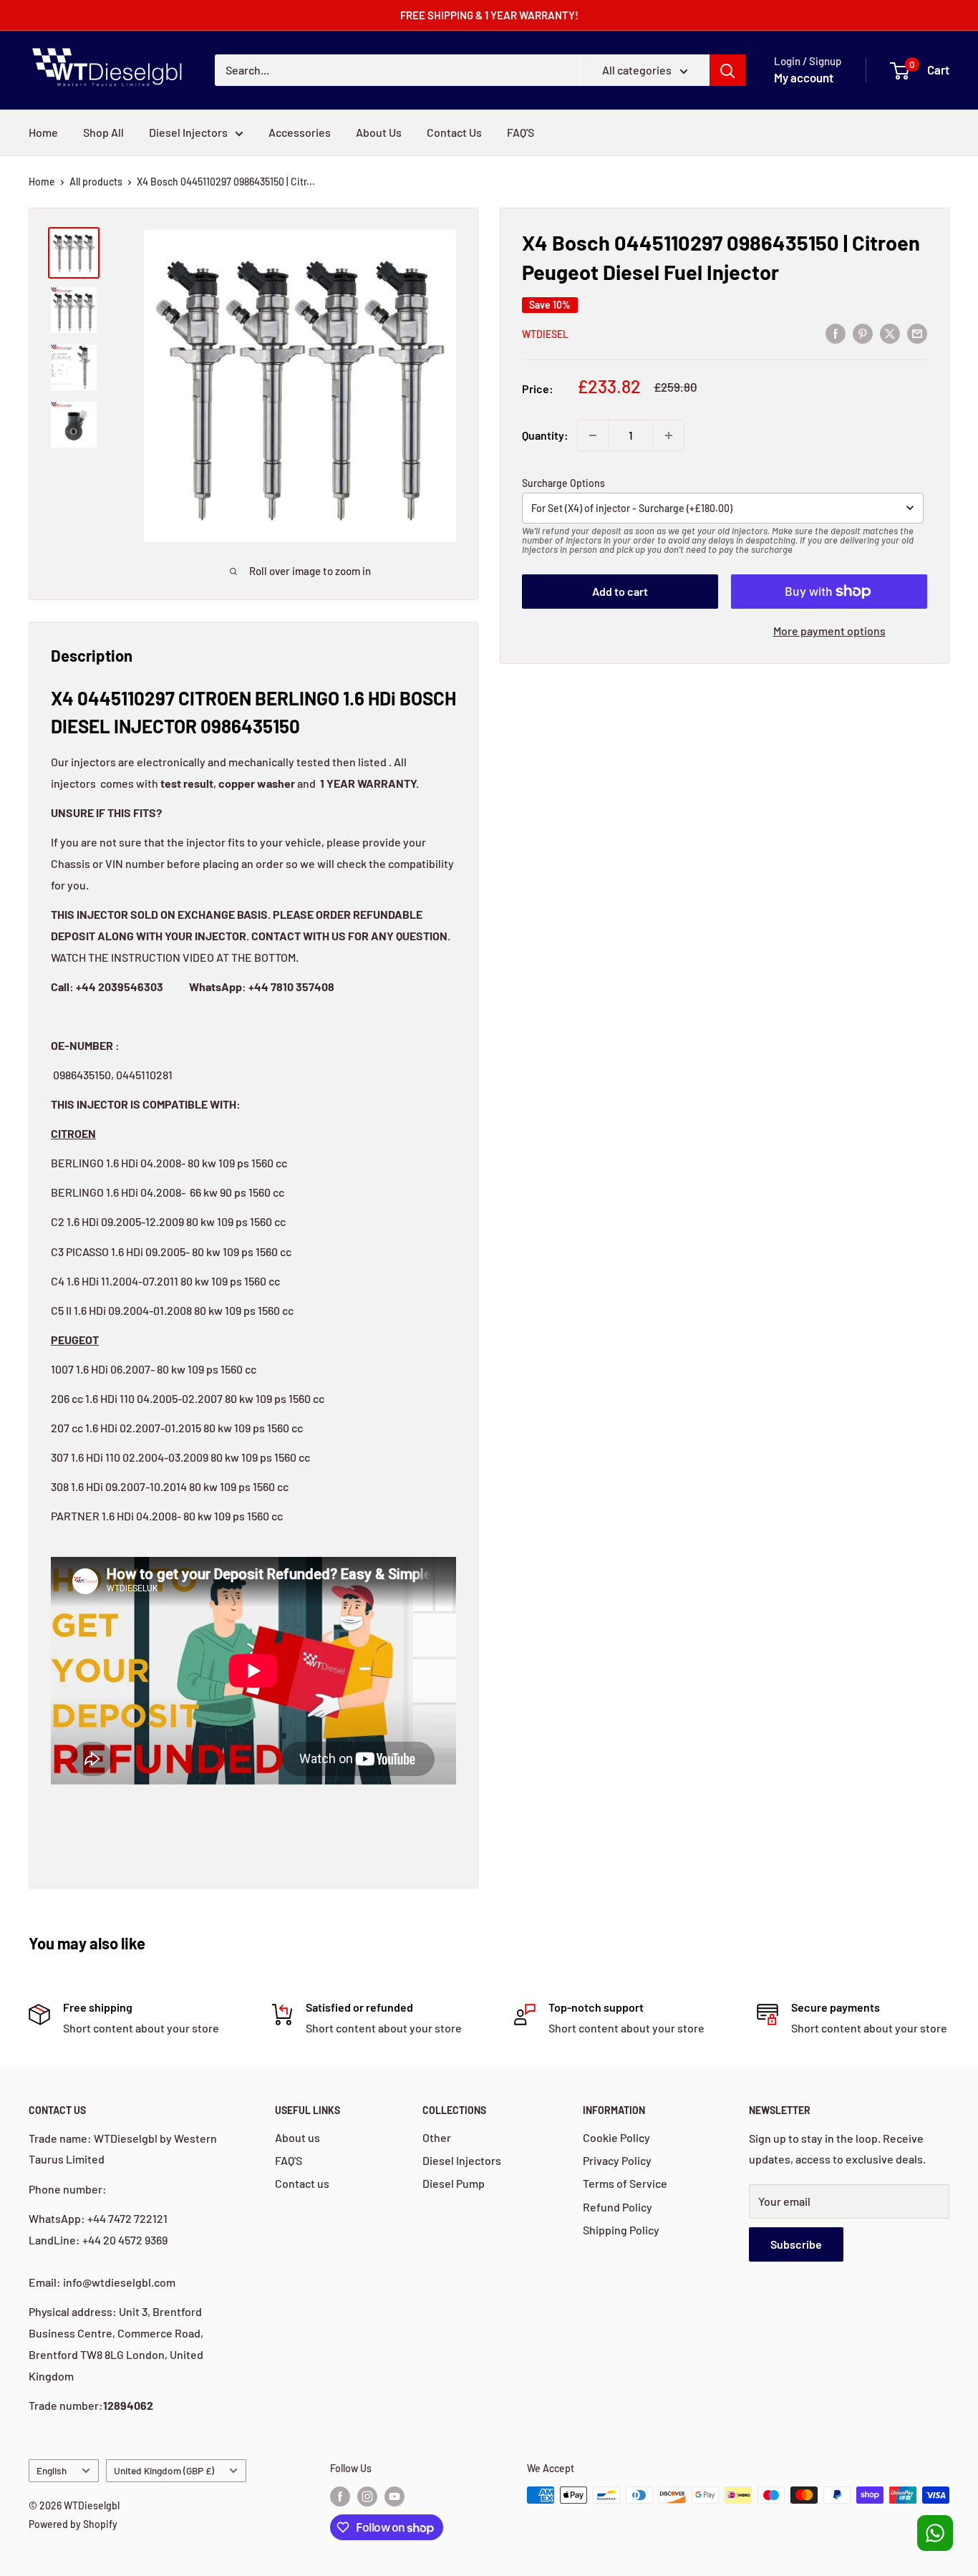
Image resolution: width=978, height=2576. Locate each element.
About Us (379, 132)
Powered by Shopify (73, 2524)
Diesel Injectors (188, 132)
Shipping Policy (621, 2230)
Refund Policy (618, 2207)
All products (96, 182)
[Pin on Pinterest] (863, 333)
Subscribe (796, 2244)
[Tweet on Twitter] (890, 333)
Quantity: (545, 435)
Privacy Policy (617, 2160)
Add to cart (620, 591)
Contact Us (454, 132)
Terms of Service (625, 2183)
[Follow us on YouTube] (394, 2497)
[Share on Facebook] (836, 333)
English (52, 2470)
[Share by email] (917, 333)
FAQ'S (521, 132)
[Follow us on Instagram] (367, 2497)
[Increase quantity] (669, 435)
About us (297, 2137)
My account (804, 77)
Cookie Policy (616, 2137)
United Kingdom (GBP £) (164, 2470)
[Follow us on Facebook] (340, 2497)
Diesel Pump (454, 2183)
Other (437, 2137)
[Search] (727, 70)
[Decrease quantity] (593, 435)
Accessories (300, 132)
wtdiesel (545, 334)
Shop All (103, 132)
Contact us (302, 2183)
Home (43, 132)
